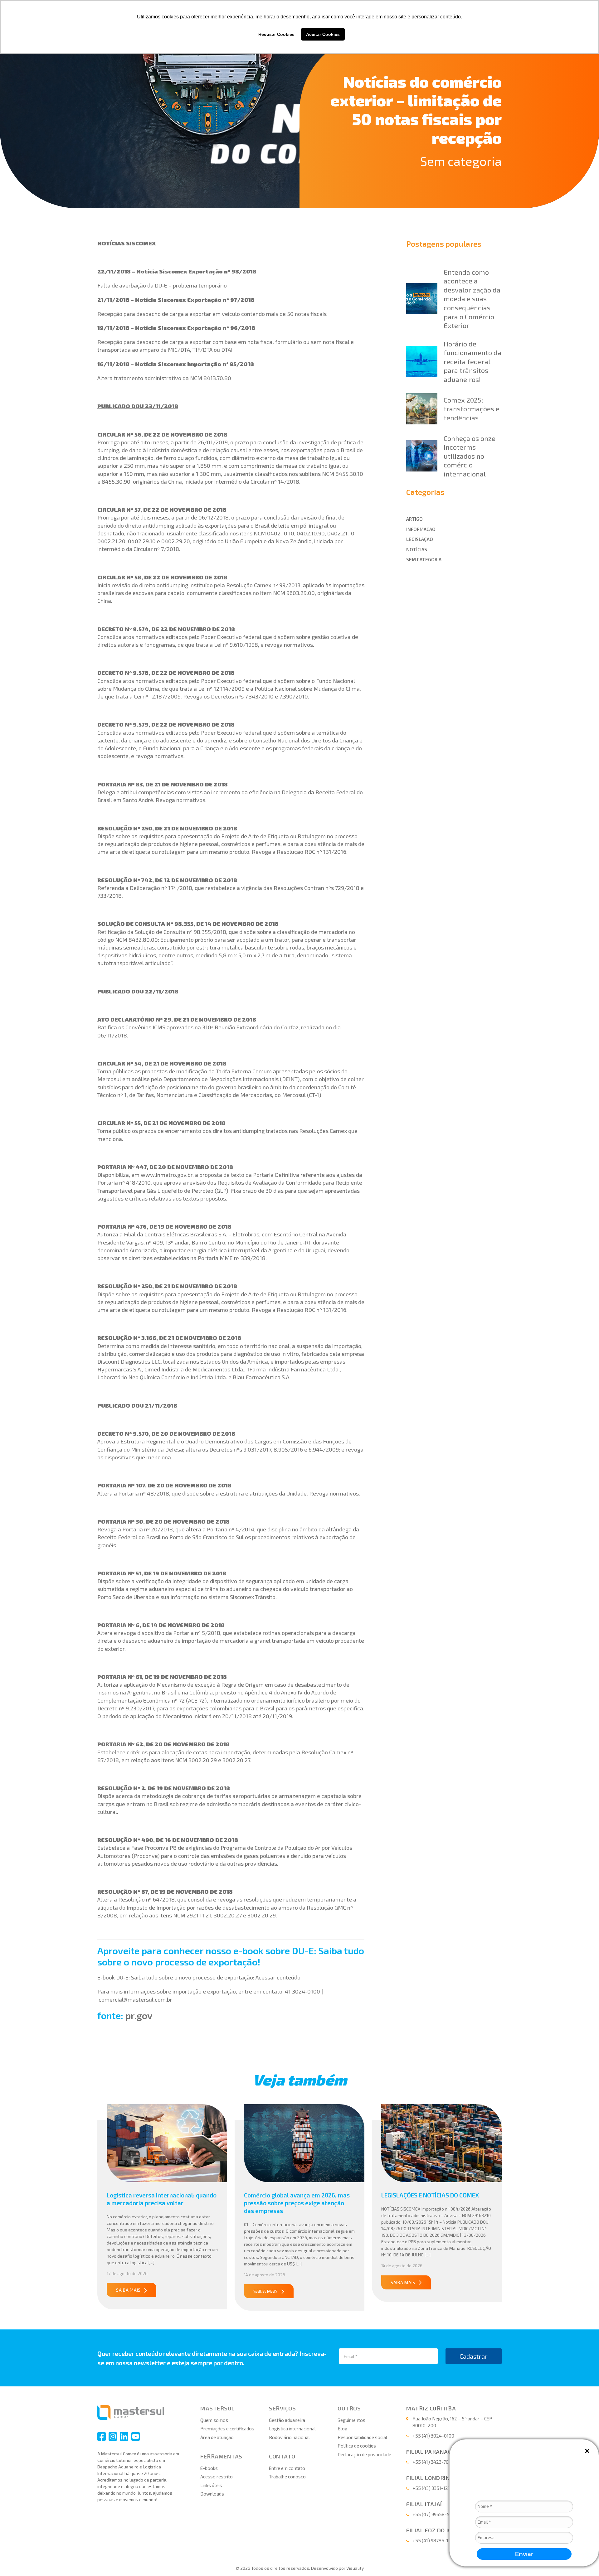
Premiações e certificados (227, 2429)
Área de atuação (217, 2437)
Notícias (417, 549)
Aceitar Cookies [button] (323, 34)
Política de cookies (357, 2446)
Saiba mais (128, 2290)
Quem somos (214, 2420)
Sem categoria (461, 161)
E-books (209, 2468)
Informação (421, 529)
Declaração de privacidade (364, 2454)
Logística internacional (292, 2429)
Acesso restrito (217, 2477)
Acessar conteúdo (278, 1977)
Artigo (414, 519)
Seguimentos (351, 2420)
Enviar (524, 2554)
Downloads (212, 2494)
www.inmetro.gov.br (167, 1175)
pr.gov (139, 2015)
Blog (343, 2429)
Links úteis (211, 2485)
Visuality (355, 2568)
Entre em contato (287, 2468)
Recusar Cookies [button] (276, 34)
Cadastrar (474, 2356)
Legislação (420, 539)
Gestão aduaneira (287, 2420)
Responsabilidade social (362, 2437)
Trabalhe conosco (287, 2477)
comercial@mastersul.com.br (135, 1999)
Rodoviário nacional (289, 2437)
